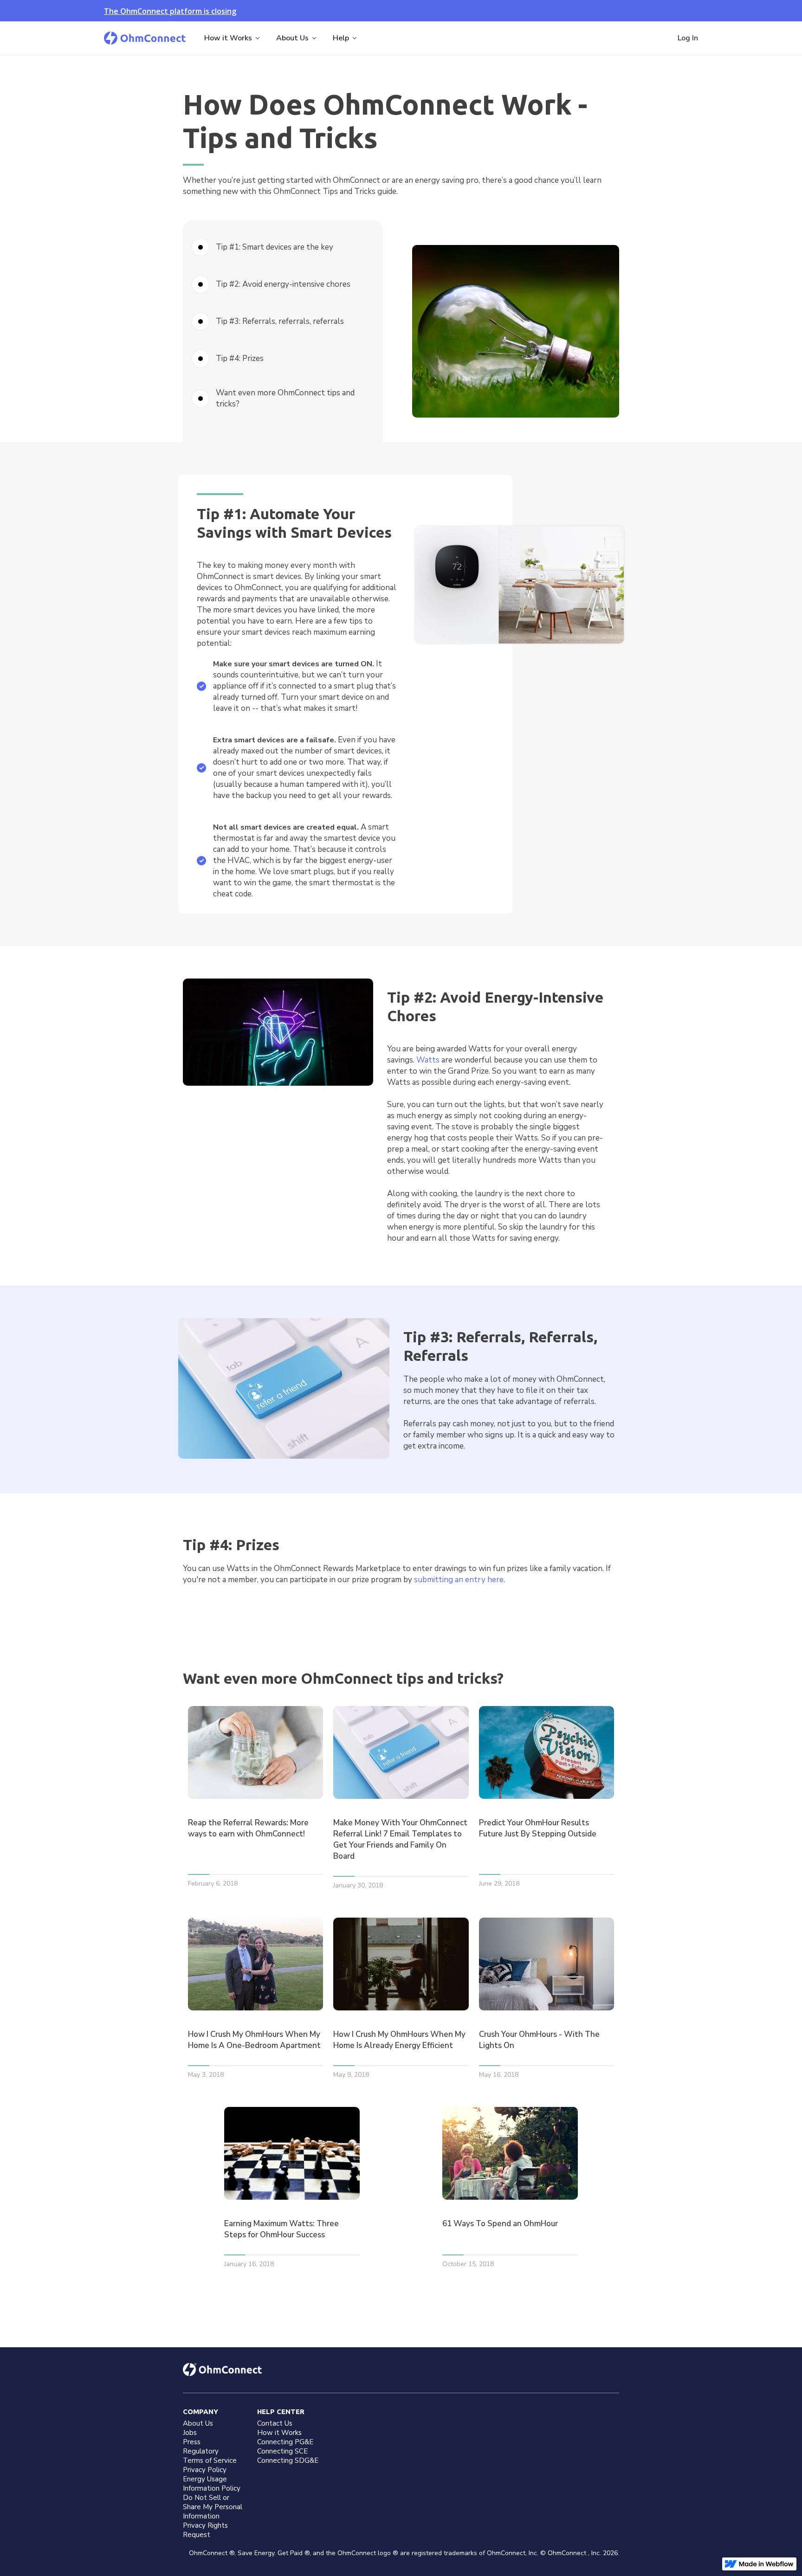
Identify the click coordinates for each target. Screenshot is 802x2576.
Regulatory (201, 2451)
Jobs (190, 2433)
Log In (688, 38)
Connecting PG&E (285, 2442)
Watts (428, 1060)
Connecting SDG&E (288, 2460)
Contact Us (275, 2423)
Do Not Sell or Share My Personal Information (213, 2507)
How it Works (279, 2433)
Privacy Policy (205, 2470)
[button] (233, 38)
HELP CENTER (281, 2412)
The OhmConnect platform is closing (170, 11)
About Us (198, 2423)
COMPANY (200, 2412)
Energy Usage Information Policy (212, 2484)
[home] (145, 38)
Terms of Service (210, 2460)
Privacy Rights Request (205, 2530)
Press (192, 2442)
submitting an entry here (459, 1580)
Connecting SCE (282, 2451)
